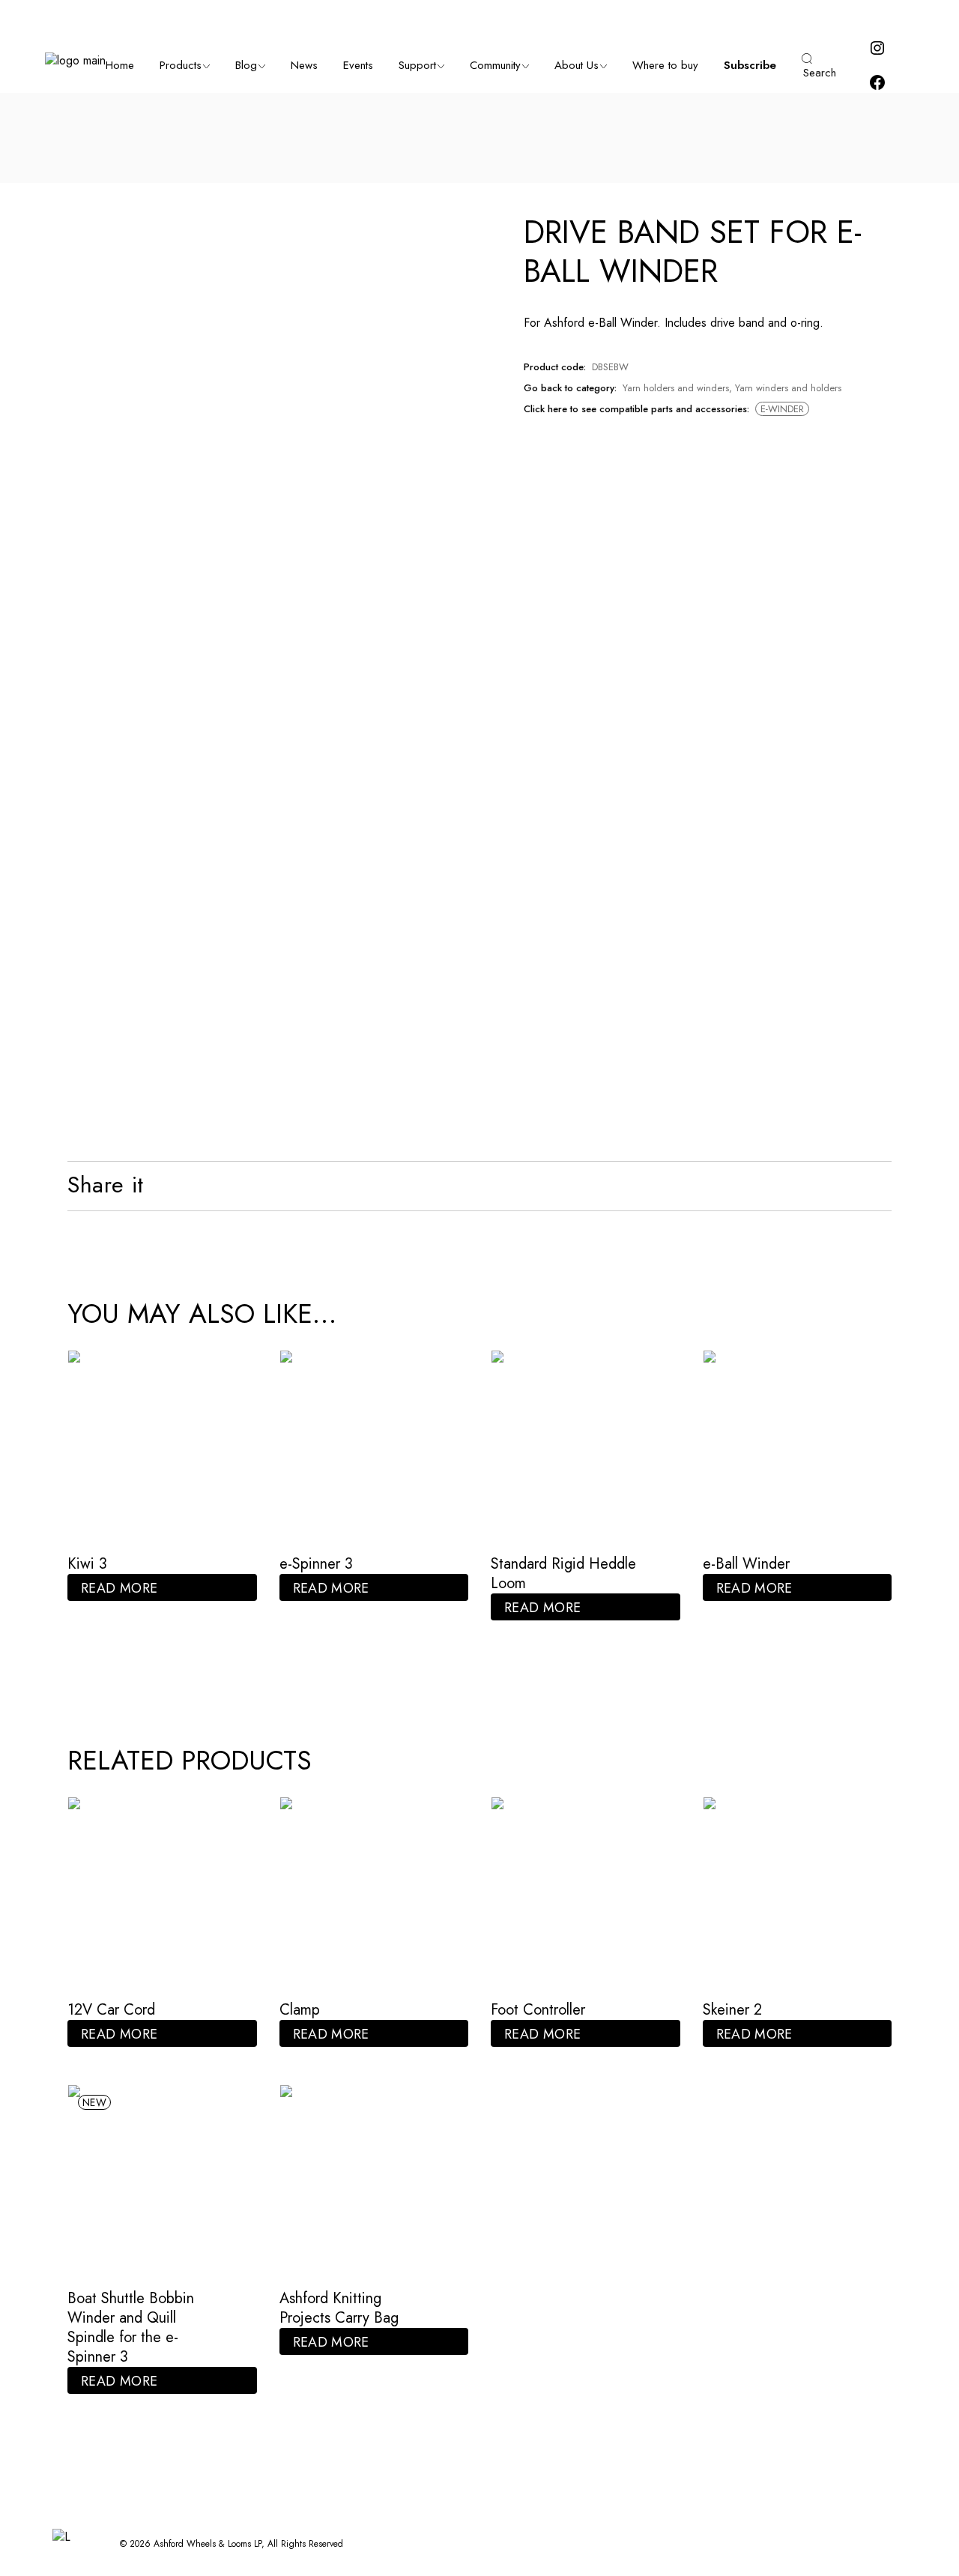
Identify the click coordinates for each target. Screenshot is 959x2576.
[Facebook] (877, 87)
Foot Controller (538, 2010)
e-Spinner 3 (316, 1564)
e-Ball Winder (746, 1564)
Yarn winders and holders (788, 388)
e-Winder (782, 409)
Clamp (300, 2010)
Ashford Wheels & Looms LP (208, 2544)
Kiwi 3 (87, 1564)
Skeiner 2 (732, 2010)
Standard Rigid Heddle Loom (563, 1574)
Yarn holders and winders (676, 388)
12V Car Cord (111, 2010)
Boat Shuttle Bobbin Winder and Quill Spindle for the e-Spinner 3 (131, 2328)
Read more (119, 1588)
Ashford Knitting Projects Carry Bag (339, 2308)
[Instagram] (877, 53)
